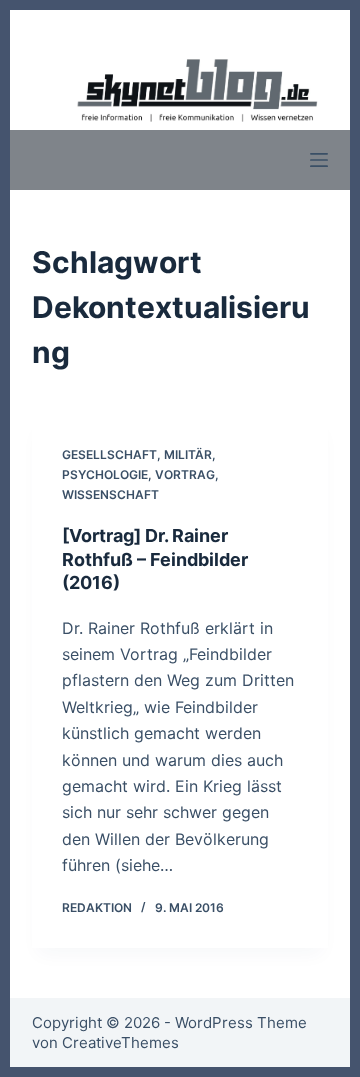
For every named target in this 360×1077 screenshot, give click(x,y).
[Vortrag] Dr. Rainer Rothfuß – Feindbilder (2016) (155, 559)
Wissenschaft (110, 494)
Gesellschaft (109, 454)
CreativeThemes (120, 1042)
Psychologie (105, 474)
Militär (188, 454)
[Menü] (319, 160)
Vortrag (185, 474)
